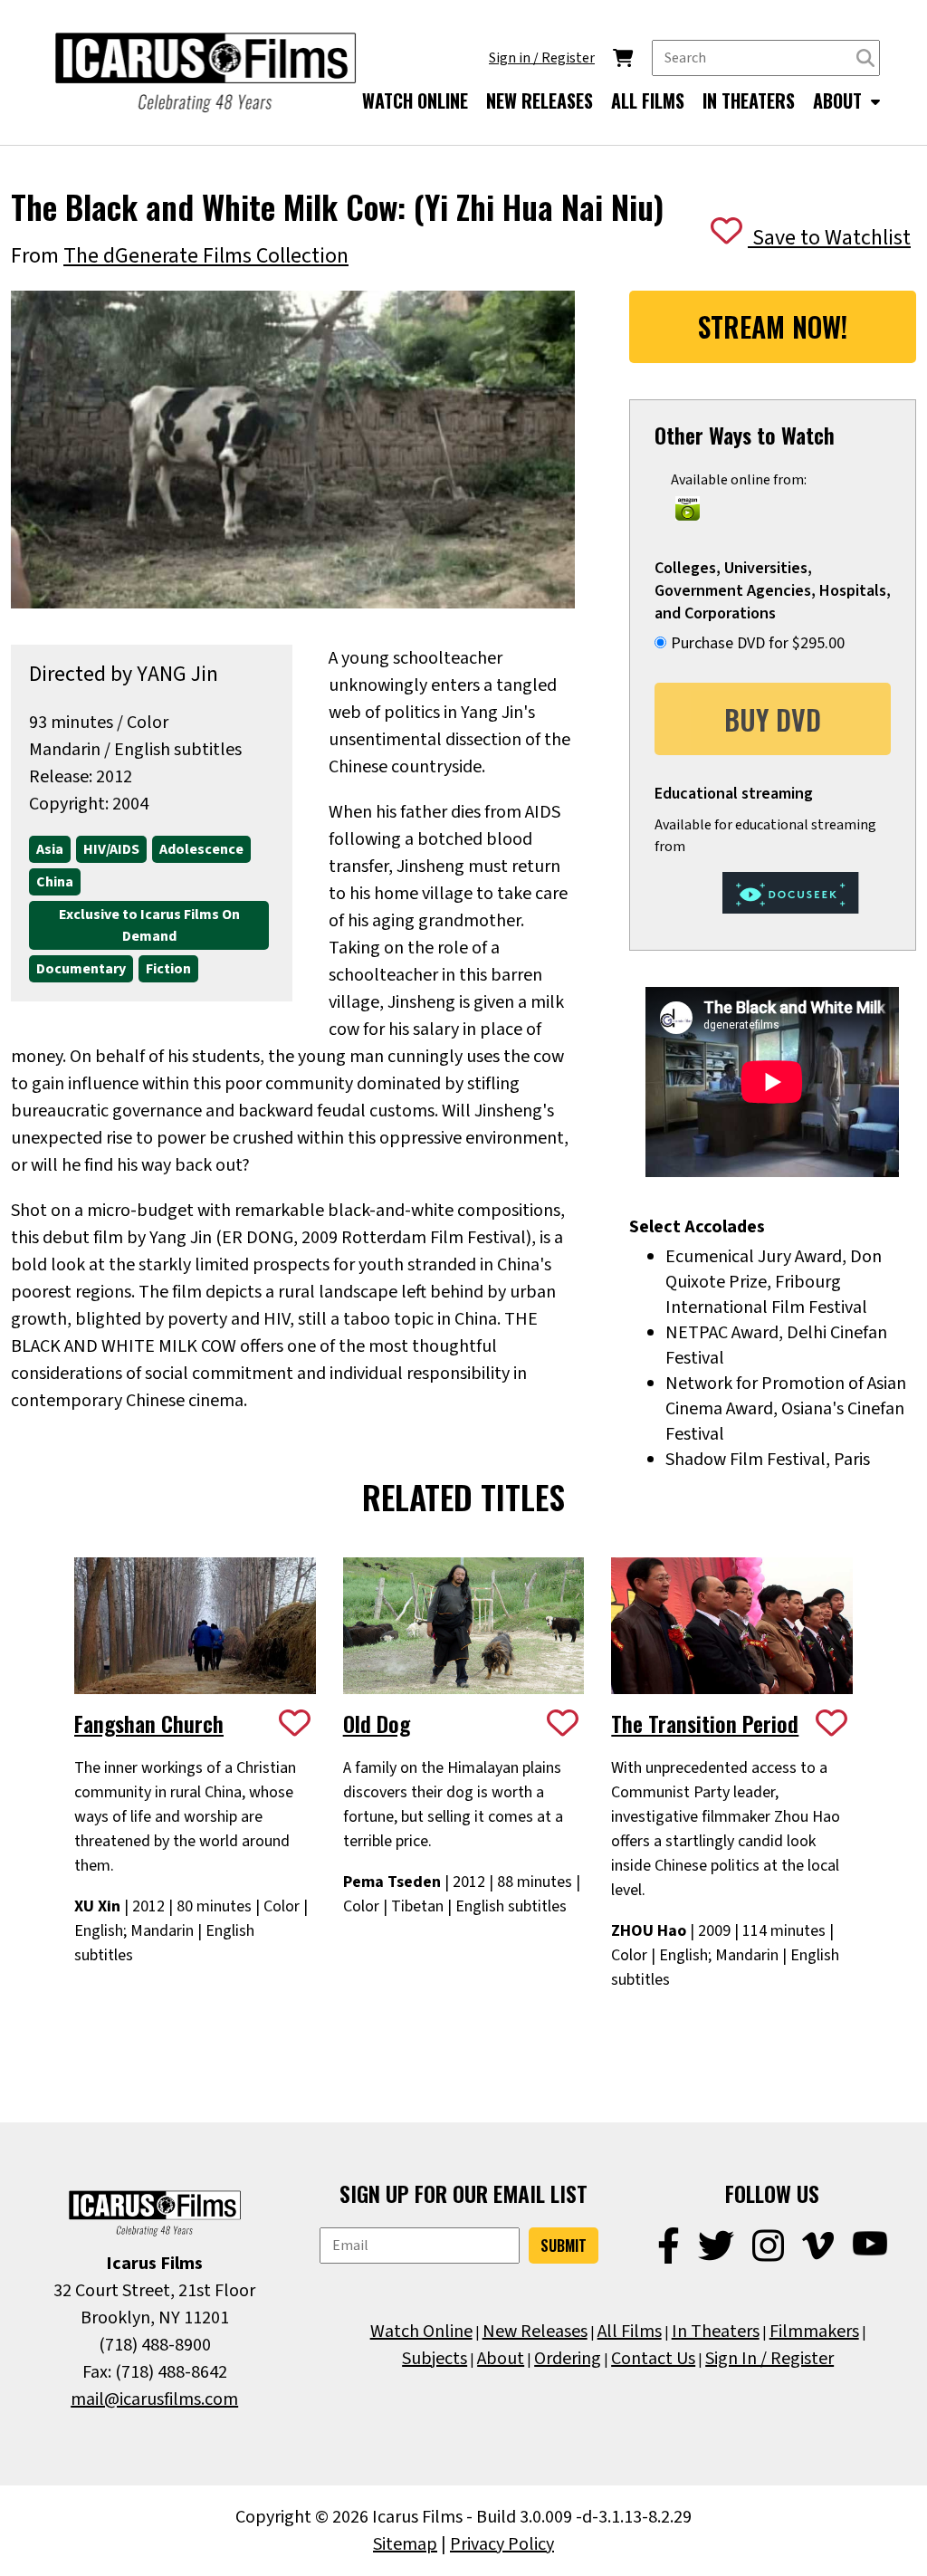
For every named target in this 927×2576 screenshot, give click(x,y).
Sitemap (405, 2544)
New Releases (535, 2332)
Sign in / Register (542, 58)
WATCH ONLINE (415, 101)
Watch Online (421, 2332)
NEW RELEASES (540, 101)
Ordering (568, 2359)
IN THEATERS (749, 101)
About (501, 2359)
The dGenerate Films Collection (206, 256)
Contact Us (653, 2359)
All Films (630, 2332)
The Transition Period (705, 1723)
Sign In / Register (769, 2359)
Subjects (435, 2359)
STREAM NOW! (773, 326)
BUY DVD (773, 719)
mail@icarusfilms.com (154, 2399)
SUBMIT (564, 2246)
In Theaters (716, 2332)
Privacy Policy (502, 2544)
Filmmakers (814, 2332)
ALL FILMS (648, 101)
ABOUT (840, 101)
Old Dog (377, 1723)
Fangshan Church (149, 1723)
